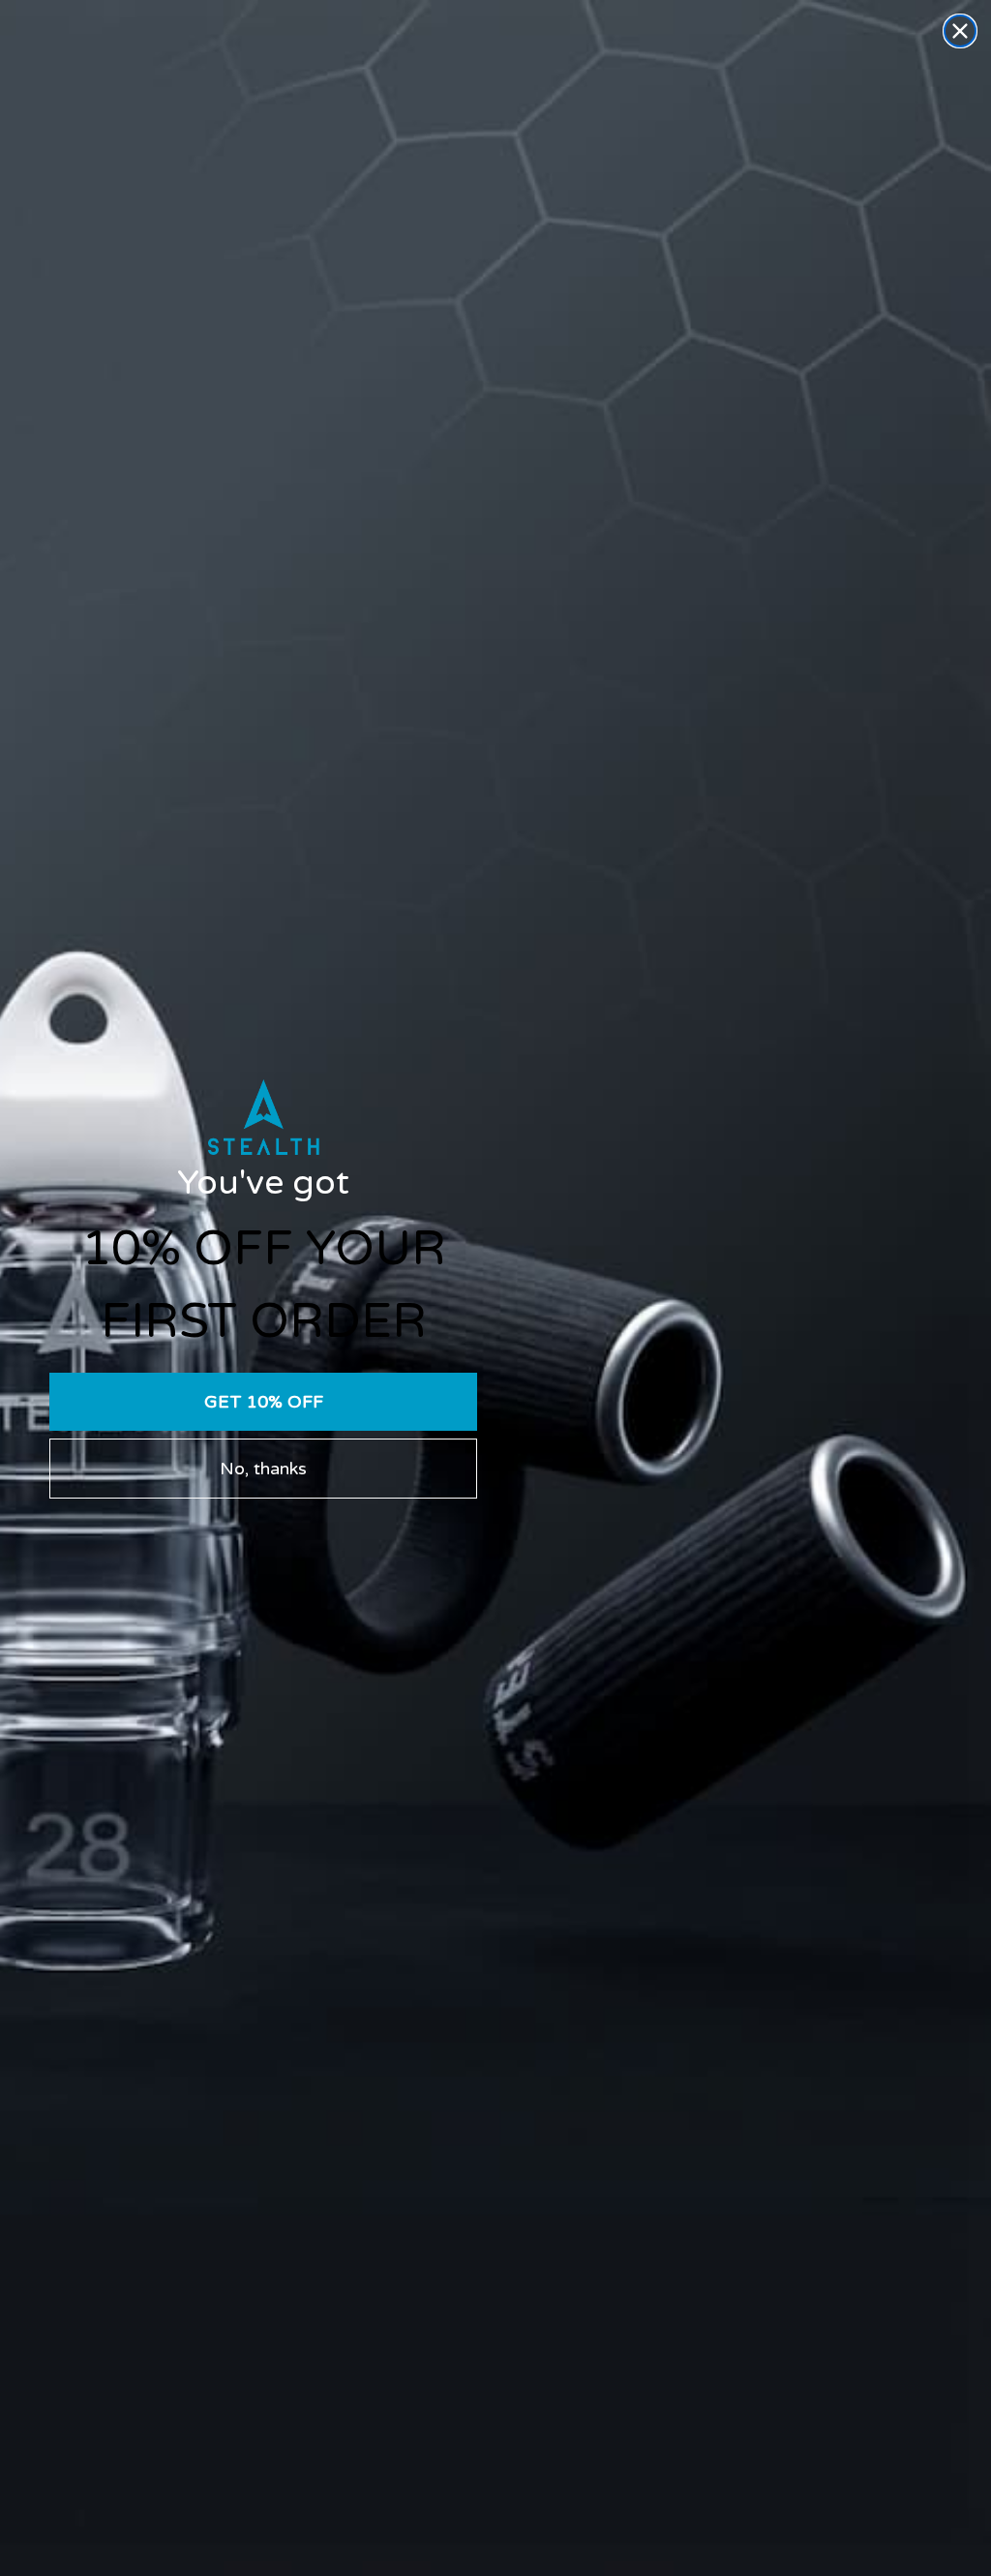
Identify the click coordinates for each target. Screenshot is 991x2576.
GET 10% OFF (264, 1402)
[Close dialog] (960, 31)
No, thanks (263, 1469)
